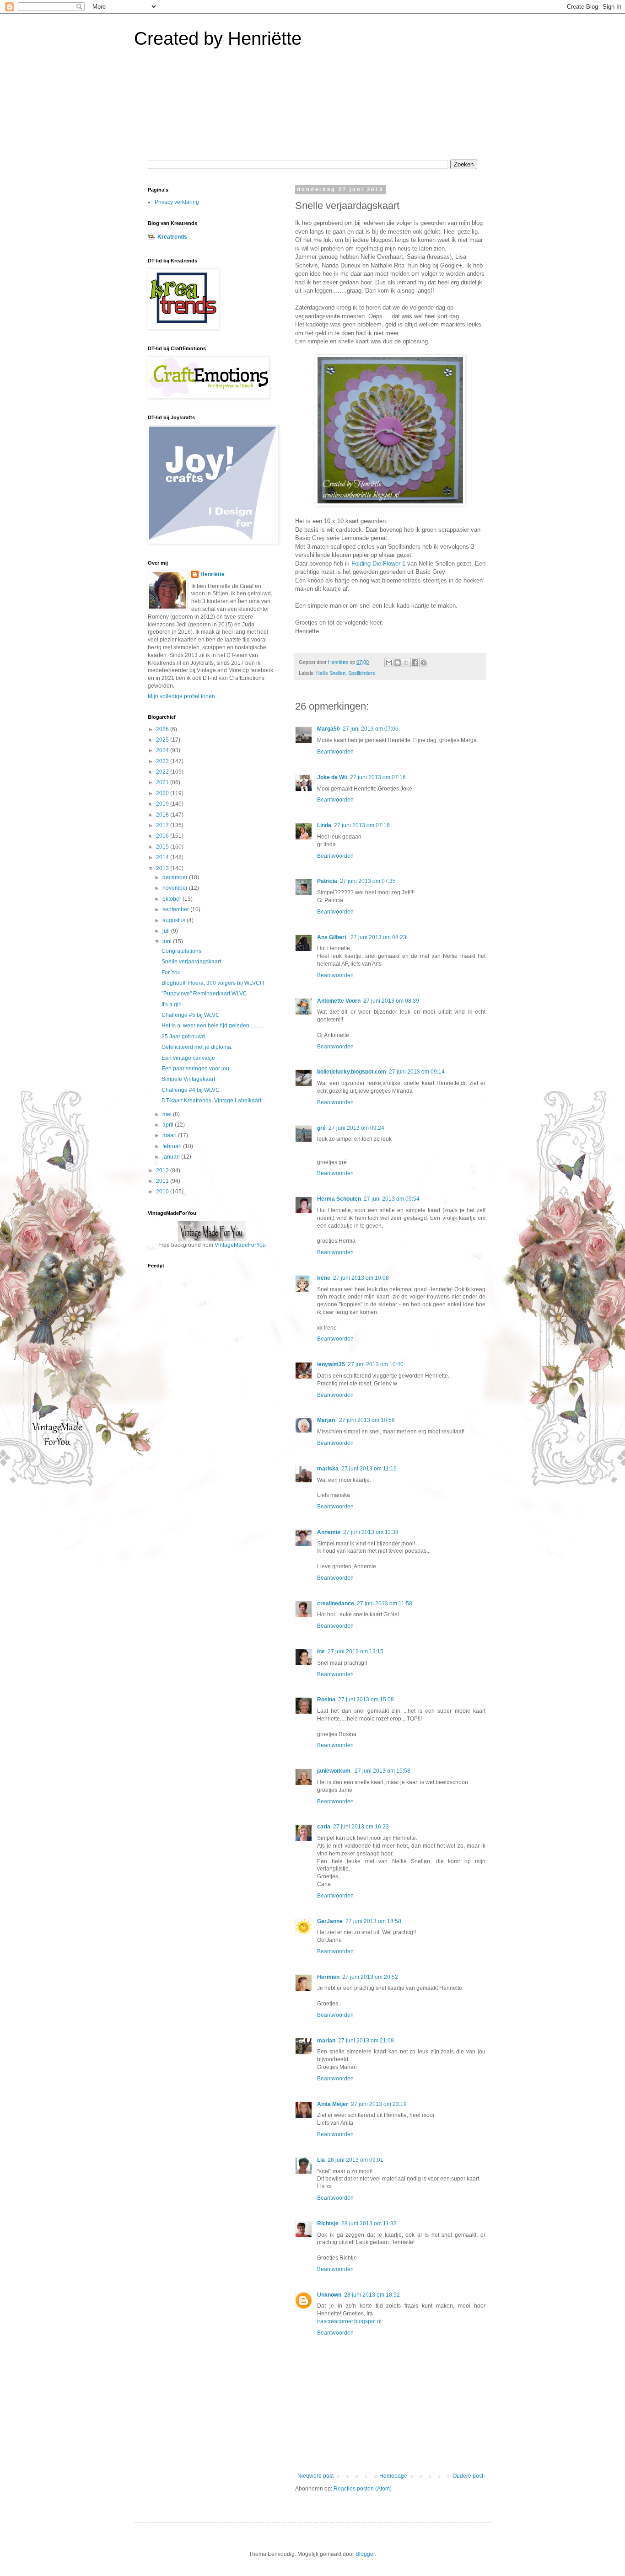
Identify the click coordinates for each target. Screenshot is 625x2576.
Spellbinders (362, 673)
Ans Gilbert (332, 937)
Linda (324, 825)
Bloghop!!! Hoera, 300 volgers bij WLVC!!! (213, 983)
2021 (163, 782)
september (176, 909)
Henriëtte (213, 574)
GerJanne (330, 1921)
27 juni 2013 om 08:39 (391, 1001)
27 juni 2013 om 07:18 (362, 825)
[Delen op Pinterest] (424, 663)
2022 (163, 772)
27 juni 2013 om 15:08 (366, 1700)
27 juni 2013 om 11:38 (371, 1532)
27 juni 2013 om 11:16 (369, 1469)
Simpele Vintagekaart (188, 1079)
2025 (163, 740)
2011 (163, 1181)
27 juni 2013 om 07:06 (371, 729)
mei (168, 1114)
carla (324, 1827)
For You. (172, 973)
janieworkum (334, 1771)
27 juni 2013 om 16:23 (361, 1827)
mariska (328, 1469)
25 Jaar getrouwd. (184, 1037)
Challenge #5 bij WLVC (191, 1015)
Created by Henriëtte (218, 38)
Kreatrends (172, 237)
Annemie (329, 1532)
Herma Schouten (339, 1199)
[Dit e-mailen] (389, 663)
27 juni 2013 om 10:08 (361, 1278)
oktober (172, 899)
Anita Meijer (333, 2104)
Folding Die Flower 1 (378, 564)
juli (167, 931)
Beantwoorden (335, 752)
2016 (163, 836)
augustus (175, 920)
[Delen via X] (406, 663)
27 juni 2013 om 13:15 (356, 1651)
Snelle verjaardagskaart (191, 962)
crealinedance (336, 1603)
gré (321, 1128)
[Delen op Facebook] (415, 663)
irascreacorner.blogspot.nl (349, 2321)
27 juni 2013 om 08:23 (378, 937)
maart (170, 1135)
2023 (163, 761)
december (176, 877)
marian (326, 2041)
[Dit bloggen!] (398, 663)
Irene (324, 1278)
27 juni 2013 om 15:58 (383, 1771)
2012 (163, 1170)
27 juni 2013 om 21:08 (366, 2041)
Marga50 (329, 729)
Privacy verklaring (177, 202)
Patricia (327, 881)
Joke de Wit (332, 777)
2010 (163, 1192)
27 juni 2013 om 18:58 (373, 1921)
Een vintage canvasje (188, 1058)
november (176, 888)
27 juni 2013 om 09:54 (392, 1199)
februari (173, 1146)
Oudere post (468, 2476)
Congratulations (181, 951)
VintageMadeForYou (240, 1245)
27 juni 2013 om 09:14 (417, 1072)
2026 (163, 729)
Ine (321, 1651)
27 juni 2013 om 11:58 (385, 1603)
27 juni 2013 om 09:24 (356, 1128)
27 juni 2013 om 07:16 (378, 777)
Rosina (326, 1700)
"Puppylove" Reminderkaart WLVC (204, 994)
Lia (321, 2160)
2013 (163, 868)
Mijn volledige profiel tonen (181, 696)
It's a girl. (172, 1005)
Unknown (329, 2295)
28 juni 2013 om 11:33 (369, 2223)
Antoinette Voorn (339, 1001)
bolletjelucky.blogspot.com (352, 1072)
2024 (163, 750)
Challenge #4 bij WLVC (191, 1090)
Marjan (327, 1420)
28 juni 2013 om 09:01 (356, 2160)
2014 (163, 857)
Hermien (328, 1977)
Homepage (393, 2476)
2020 (163, 793)
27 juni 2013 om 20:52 (370, 1977)
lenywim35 (331, 1364)
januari (172, 1157)
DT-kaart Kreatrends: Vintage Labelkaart (211, 1101)
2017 (163, 825)
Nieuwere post (315, 2476)
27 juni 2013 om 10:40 (376, 1364)
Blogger (365, 2554)
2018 (163, 815)
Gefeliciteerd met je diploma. (197, 1047)
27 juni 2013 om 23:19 (379, 2104)
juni (168, 941)
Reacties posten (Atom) (363, 2489)
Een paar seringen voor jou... (197, 1069)
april (169, 1125)
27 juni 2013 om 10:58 (367, 1420)
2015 (163, 847)
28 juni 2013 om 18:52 (372, 2295)
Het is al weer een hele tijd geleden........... (213, 1026)
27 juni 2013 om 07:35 (368, 881)
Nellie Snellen (331, 673)
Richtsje (328, 2223)
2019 (163, 804)
